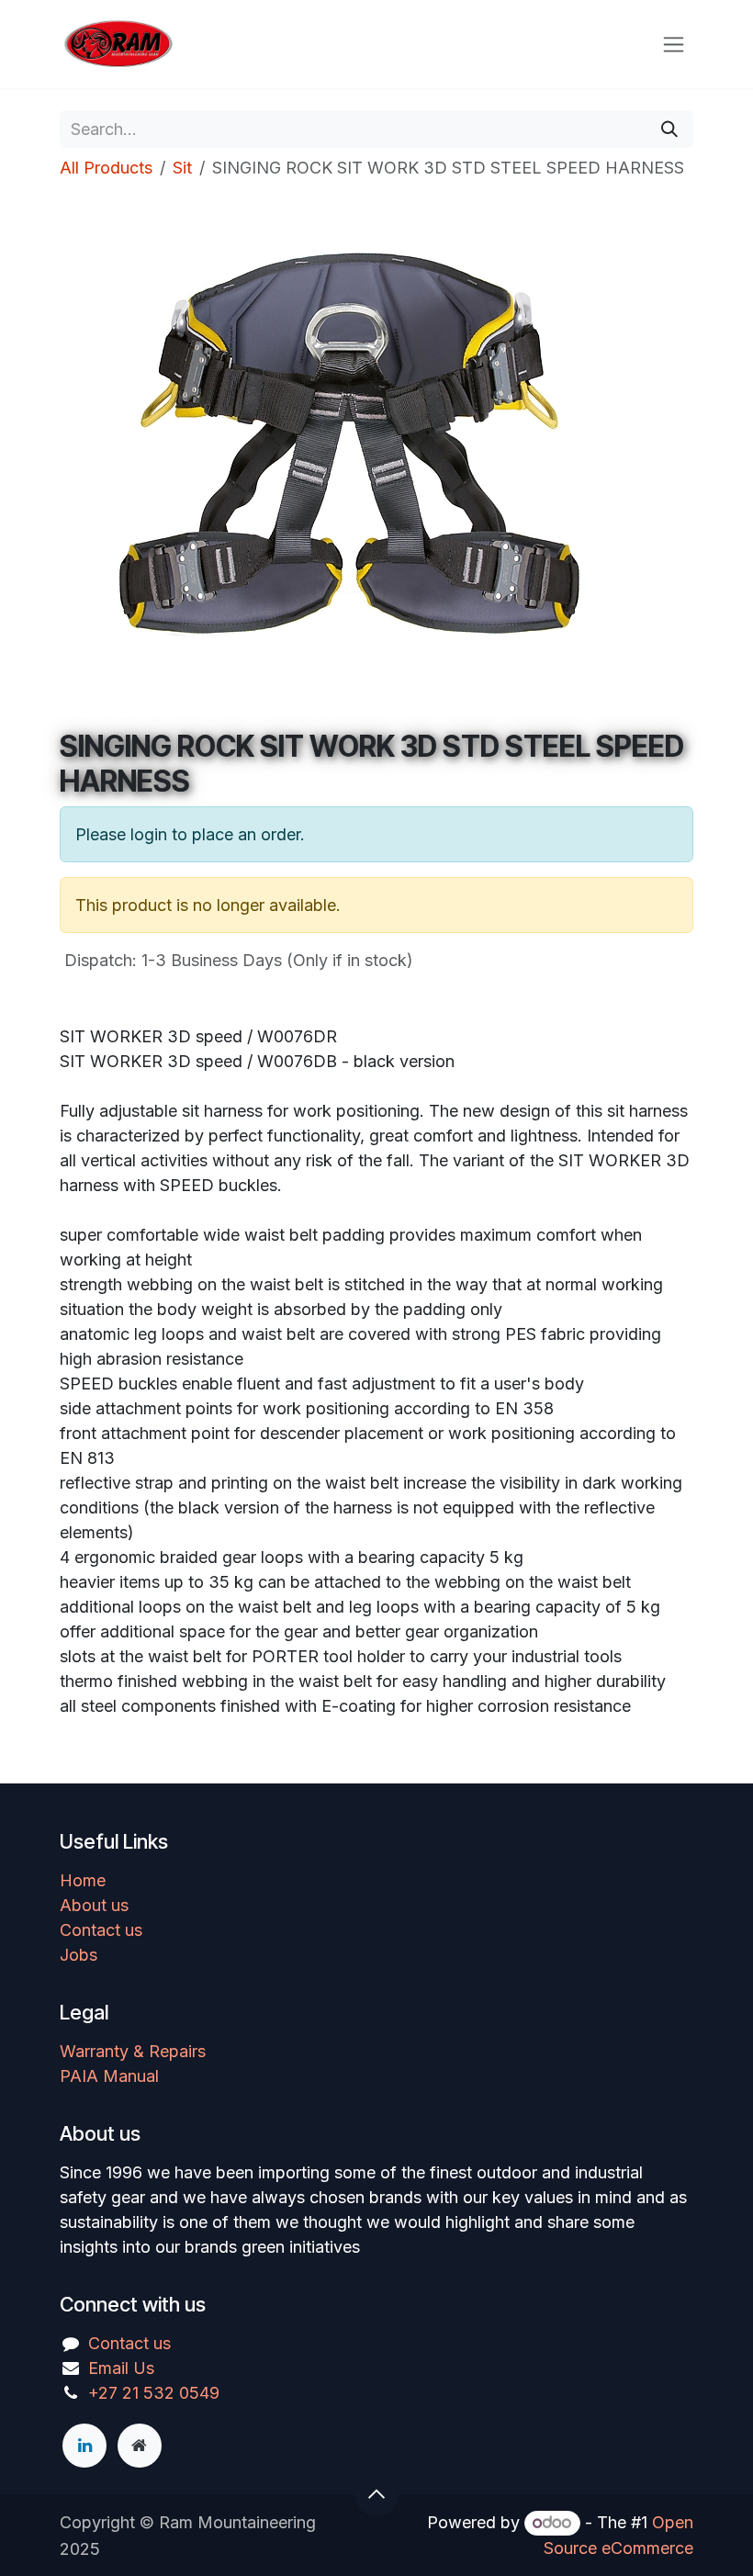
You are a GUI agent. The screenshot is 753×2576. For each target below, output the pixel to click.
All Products (106, 168)
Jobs (79, 1955)
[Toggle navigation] (674, 45)
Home (83, 1880)
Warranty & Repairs (133, 2051)
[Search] (669, 129)
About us (94, 1905)
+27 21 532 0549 (154, 2393)
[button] (376, 2494)
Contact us (101, 1930)
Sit (182, 168)
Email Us (121, 2368)
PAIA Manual (109, 2076)
